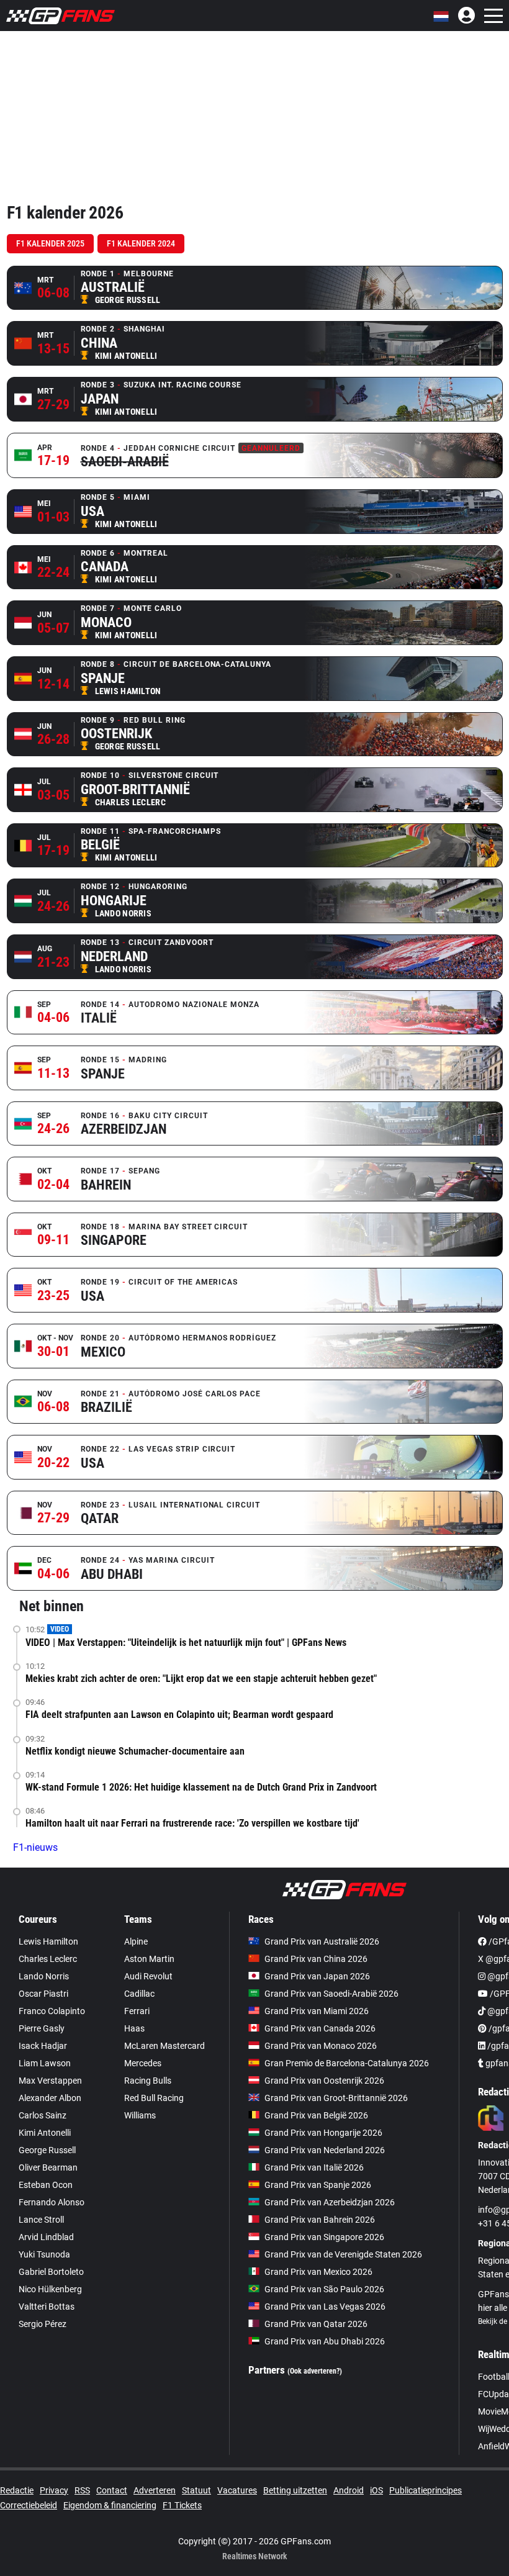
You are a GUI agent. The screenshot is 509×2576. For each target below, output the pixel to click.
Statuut (196, 2490)
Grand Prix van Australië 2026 (322, 1941)
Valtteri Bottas (47, 2307)
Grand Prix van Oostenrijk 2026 (324, 2081)
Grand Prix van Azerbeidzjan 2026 (330, 2202)
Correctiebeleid (29, 2505)
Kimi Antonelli (45, 2133)
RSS (82, 2490)
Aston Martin (149, 1959)
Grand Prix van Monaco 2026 (321, 2046)
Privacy (54, 2490)
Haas (134, 2028)
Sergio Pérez (43, 2324)
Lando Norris (44, 1976)
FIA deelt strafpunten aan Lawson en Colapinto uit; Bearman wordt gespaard (179, 1715)
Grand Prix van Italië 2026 (314, 2167)
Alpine (136, 1941)
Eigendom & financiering (110, 2505)
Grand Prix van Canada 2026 (320, 2028)
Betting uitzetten (295, 2490)
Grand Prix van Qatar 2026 (316, 2324)
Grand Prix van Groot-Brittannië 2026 (336, 2098)
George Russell (47, 2150)
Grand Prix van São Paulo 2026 (324, 2289)
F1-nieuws (35, 1847)
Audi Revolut (148, 1976)
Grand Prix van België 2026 (316, 2115)
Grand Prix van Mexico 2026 (318, 2272)
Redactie (17, 2490)
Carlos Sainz (43, 2115)
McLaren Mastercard (164, 2046)
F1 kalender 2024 (141, 243)
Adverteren (155, 2490)
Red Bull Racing (154, 2098)
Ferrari (137, 2011)
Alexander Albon (50, 2098)
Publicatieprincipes (426, 2490)
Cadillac (139, 1994)
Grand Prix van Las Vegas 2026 (325, 2307)
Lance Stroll (41, 2220)
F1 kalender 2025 (50, 243)
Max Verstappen (50, 2081)
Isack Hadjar (43, 2046)
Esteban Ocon (46, 2185)
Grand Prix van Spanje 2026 (318, 2185)
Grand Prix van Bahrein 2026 (320, 2220)
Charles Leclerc (48, 1959)
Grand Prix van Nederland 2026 (325, 2150)
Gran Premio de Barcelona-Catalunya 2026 (347, 2063)
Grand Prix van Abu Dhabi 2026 (325, 2341)
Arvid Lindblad (46, 2237)
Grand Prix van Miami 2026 (317, 2011)
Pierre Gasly (42, 2028)
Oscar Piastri (43, 1994)
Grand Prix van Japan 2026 (317, 1976)
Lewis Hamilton (48, 1941)
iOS (376, 2490)
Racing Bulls (148, 2081)
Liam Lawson (45, 2063)
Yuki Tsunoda (44, 2254)
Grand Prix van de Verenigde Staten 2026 (343, 2254)
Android (349, 2490)
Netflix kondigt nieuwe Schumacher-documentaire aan (135, 1751)
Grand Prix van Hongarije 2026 (323, 2133)
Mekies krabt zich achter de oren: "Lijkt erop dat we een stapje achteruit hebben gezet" (201, 1679)
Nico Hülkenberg (50, 2289)
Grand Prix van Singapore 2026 (324, 2237)
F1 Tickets (182, 2505)
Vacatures (237, 2490)
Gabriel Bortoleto (51, 2272)
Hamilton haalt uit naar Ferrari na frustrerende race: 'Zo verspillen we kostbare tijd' (192, 1823)
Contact (112, 2490)
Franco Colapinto (52, 2011)
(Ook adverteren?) (315, 2371)
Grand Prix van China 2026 (316, 1959)
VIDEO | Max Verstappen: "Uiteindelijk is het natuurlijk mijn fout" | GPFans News (186, 1643)
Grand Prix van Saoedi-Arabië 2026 (331, 1994)
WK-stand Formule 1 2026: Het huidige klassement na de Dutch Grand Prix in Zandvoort (201, 1787)
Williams (140, 2115)
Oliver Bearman (48, 2167)
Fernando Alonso (52, 2202)
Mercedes (143, 2063)
